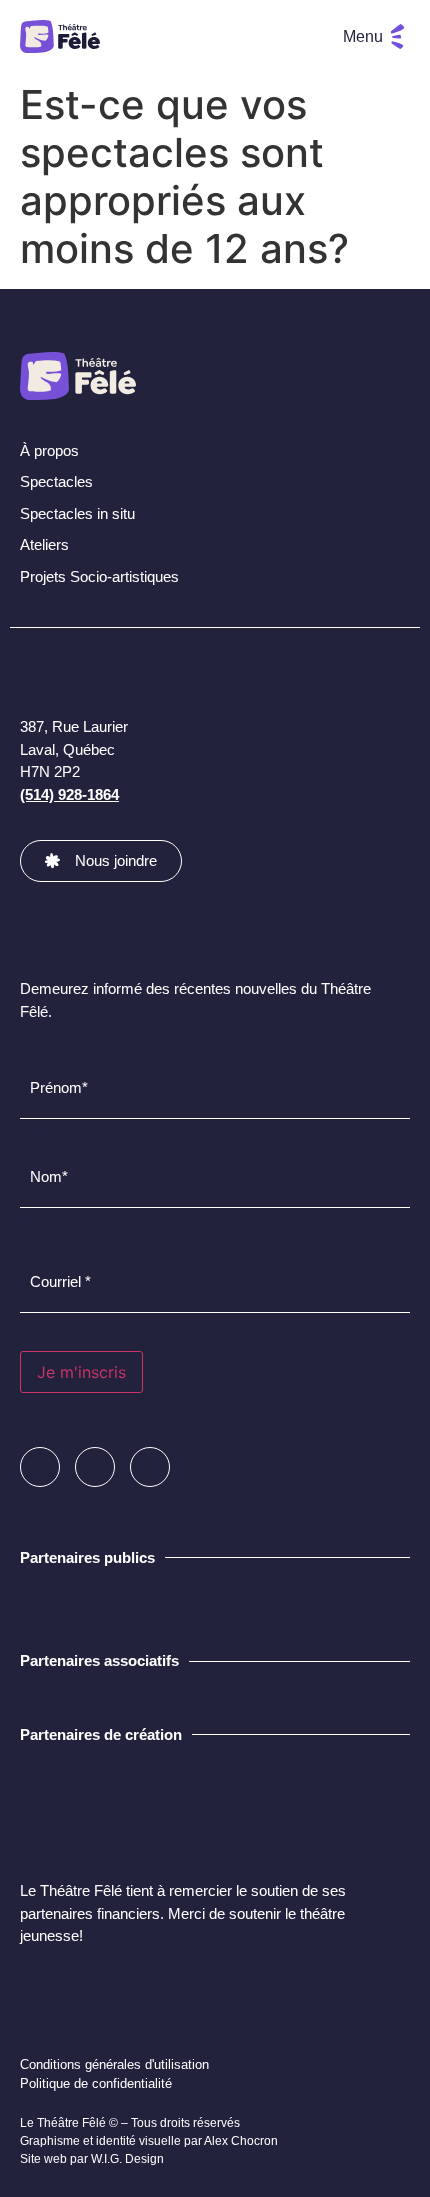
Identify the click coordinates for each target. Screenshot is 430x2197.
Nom (36, 1220)
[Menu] (397, 36)
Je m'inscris (81, 1372)
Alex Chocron (241, 2141)
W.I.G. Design (127, 2159)
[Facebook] (40, 1467)
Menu (363, 36)
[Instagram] (95, 1467)
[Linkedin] (150, 1467)
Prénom (46, 1131)
